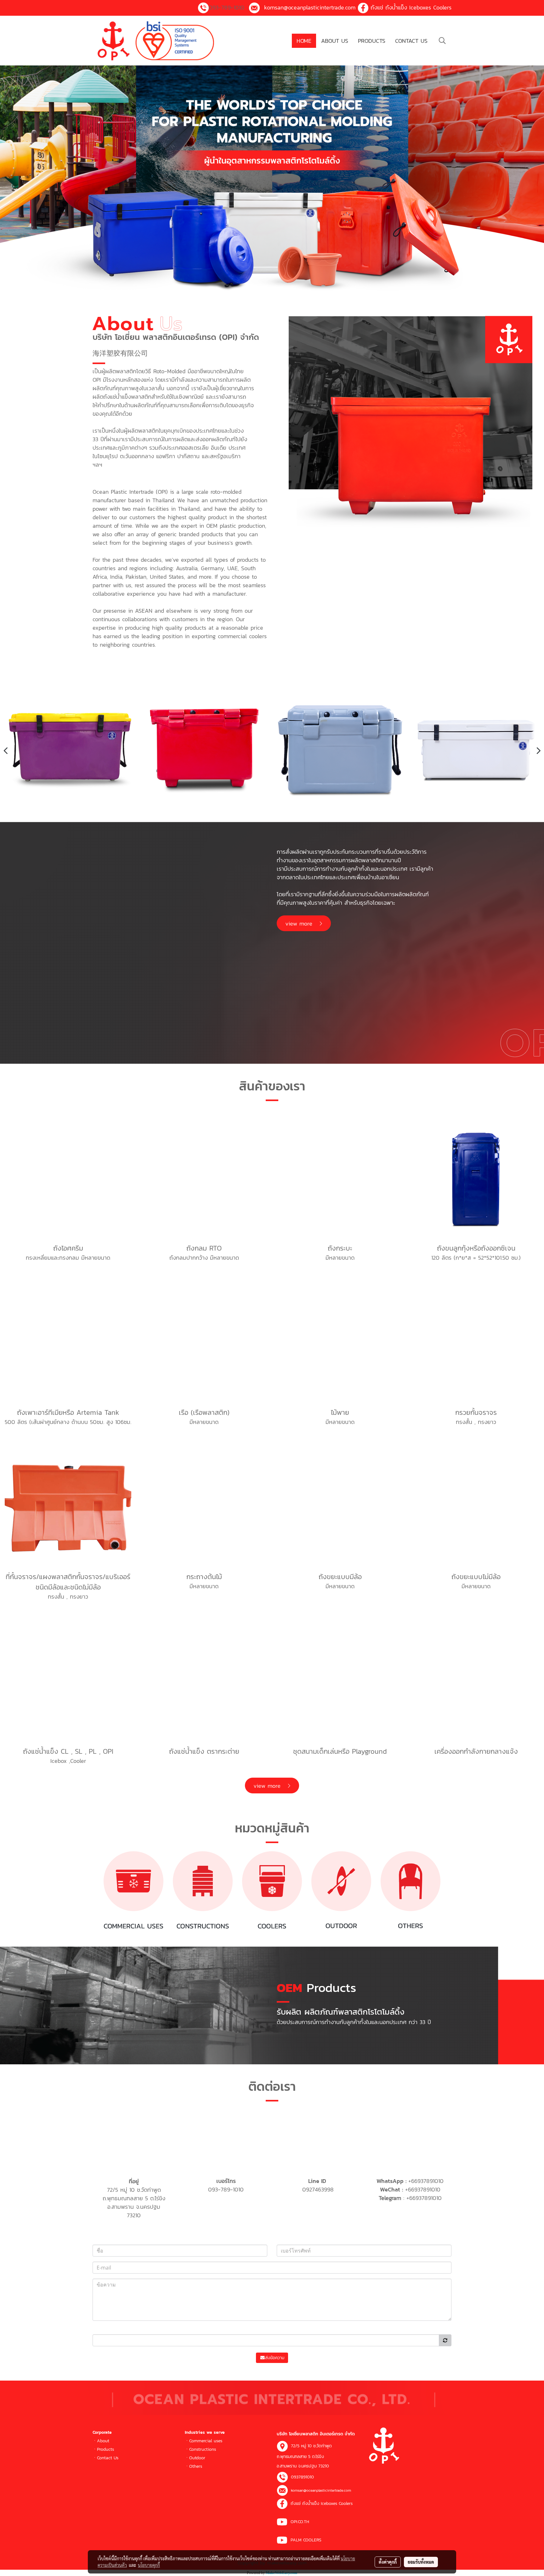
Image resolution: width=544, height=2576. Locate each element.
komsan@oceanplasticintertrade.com (310, 7)
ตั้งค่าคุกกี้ (388, 2562)
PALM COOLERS (306, 2540)
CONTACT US (411, 41)
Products (105, 2449)
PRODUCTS (372, 41)
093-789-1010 (227, 7)
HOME (304, 41)
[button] (442, 41)
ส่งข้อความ (275, 2358)
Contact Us (108, 2458)
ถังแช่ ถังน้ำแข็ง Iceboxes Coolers (411, 7)
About (103, 2441)
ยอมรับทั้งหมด (421, 2562)
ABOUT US (335, 41)
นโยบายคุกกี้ (149, 2565)
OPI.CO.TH (300, 2522)
